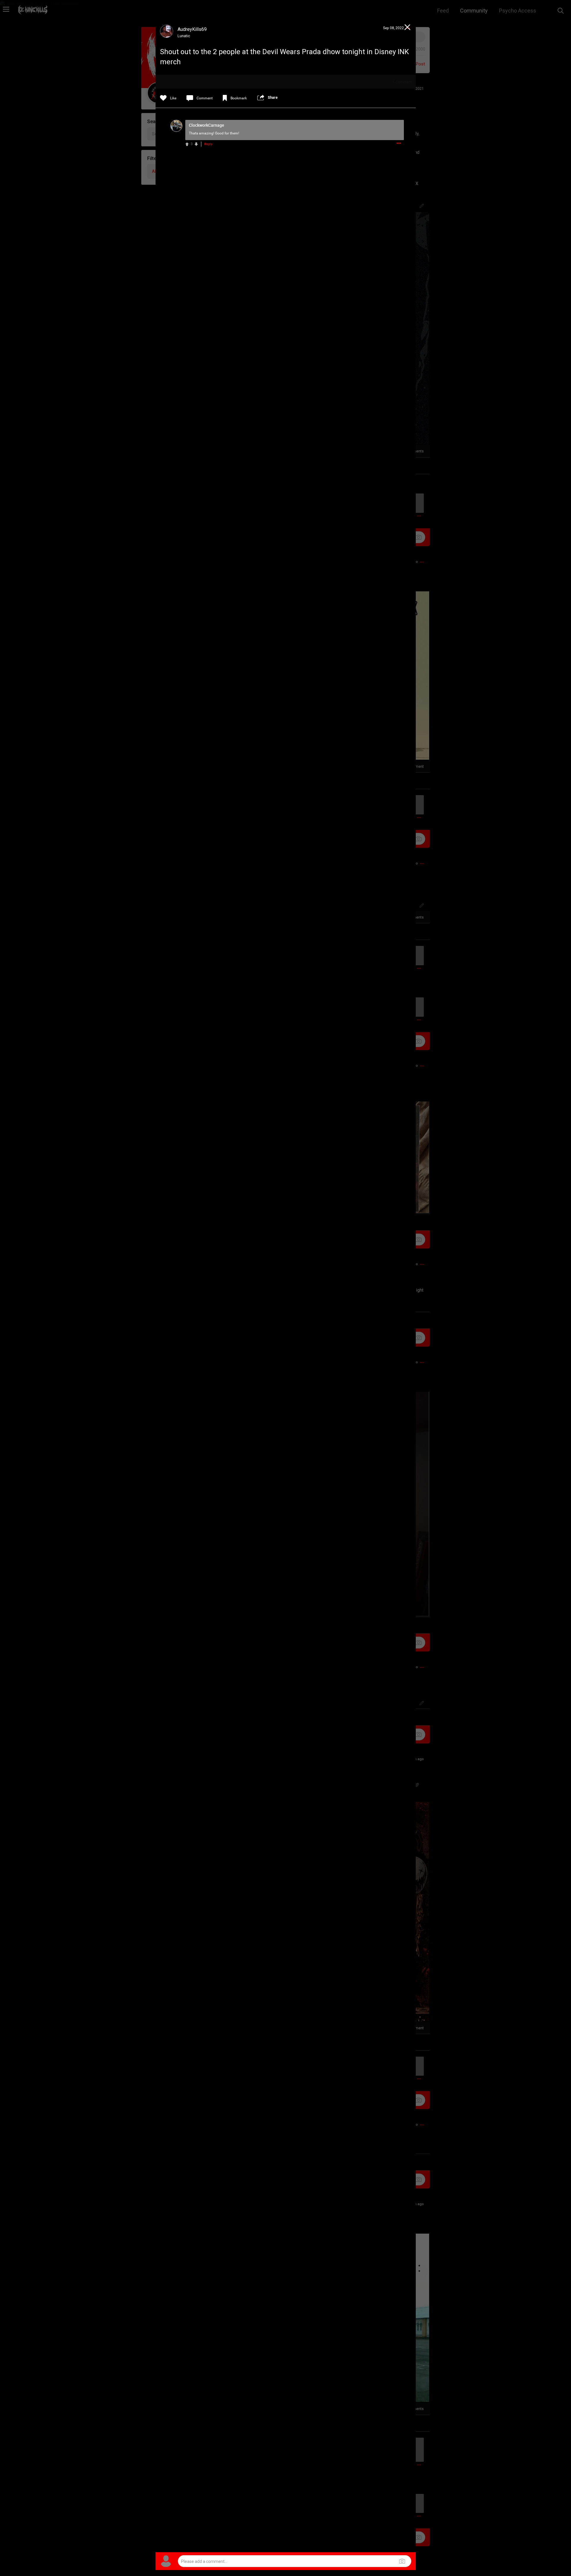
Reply (208, 144)
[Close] (408, 28)
